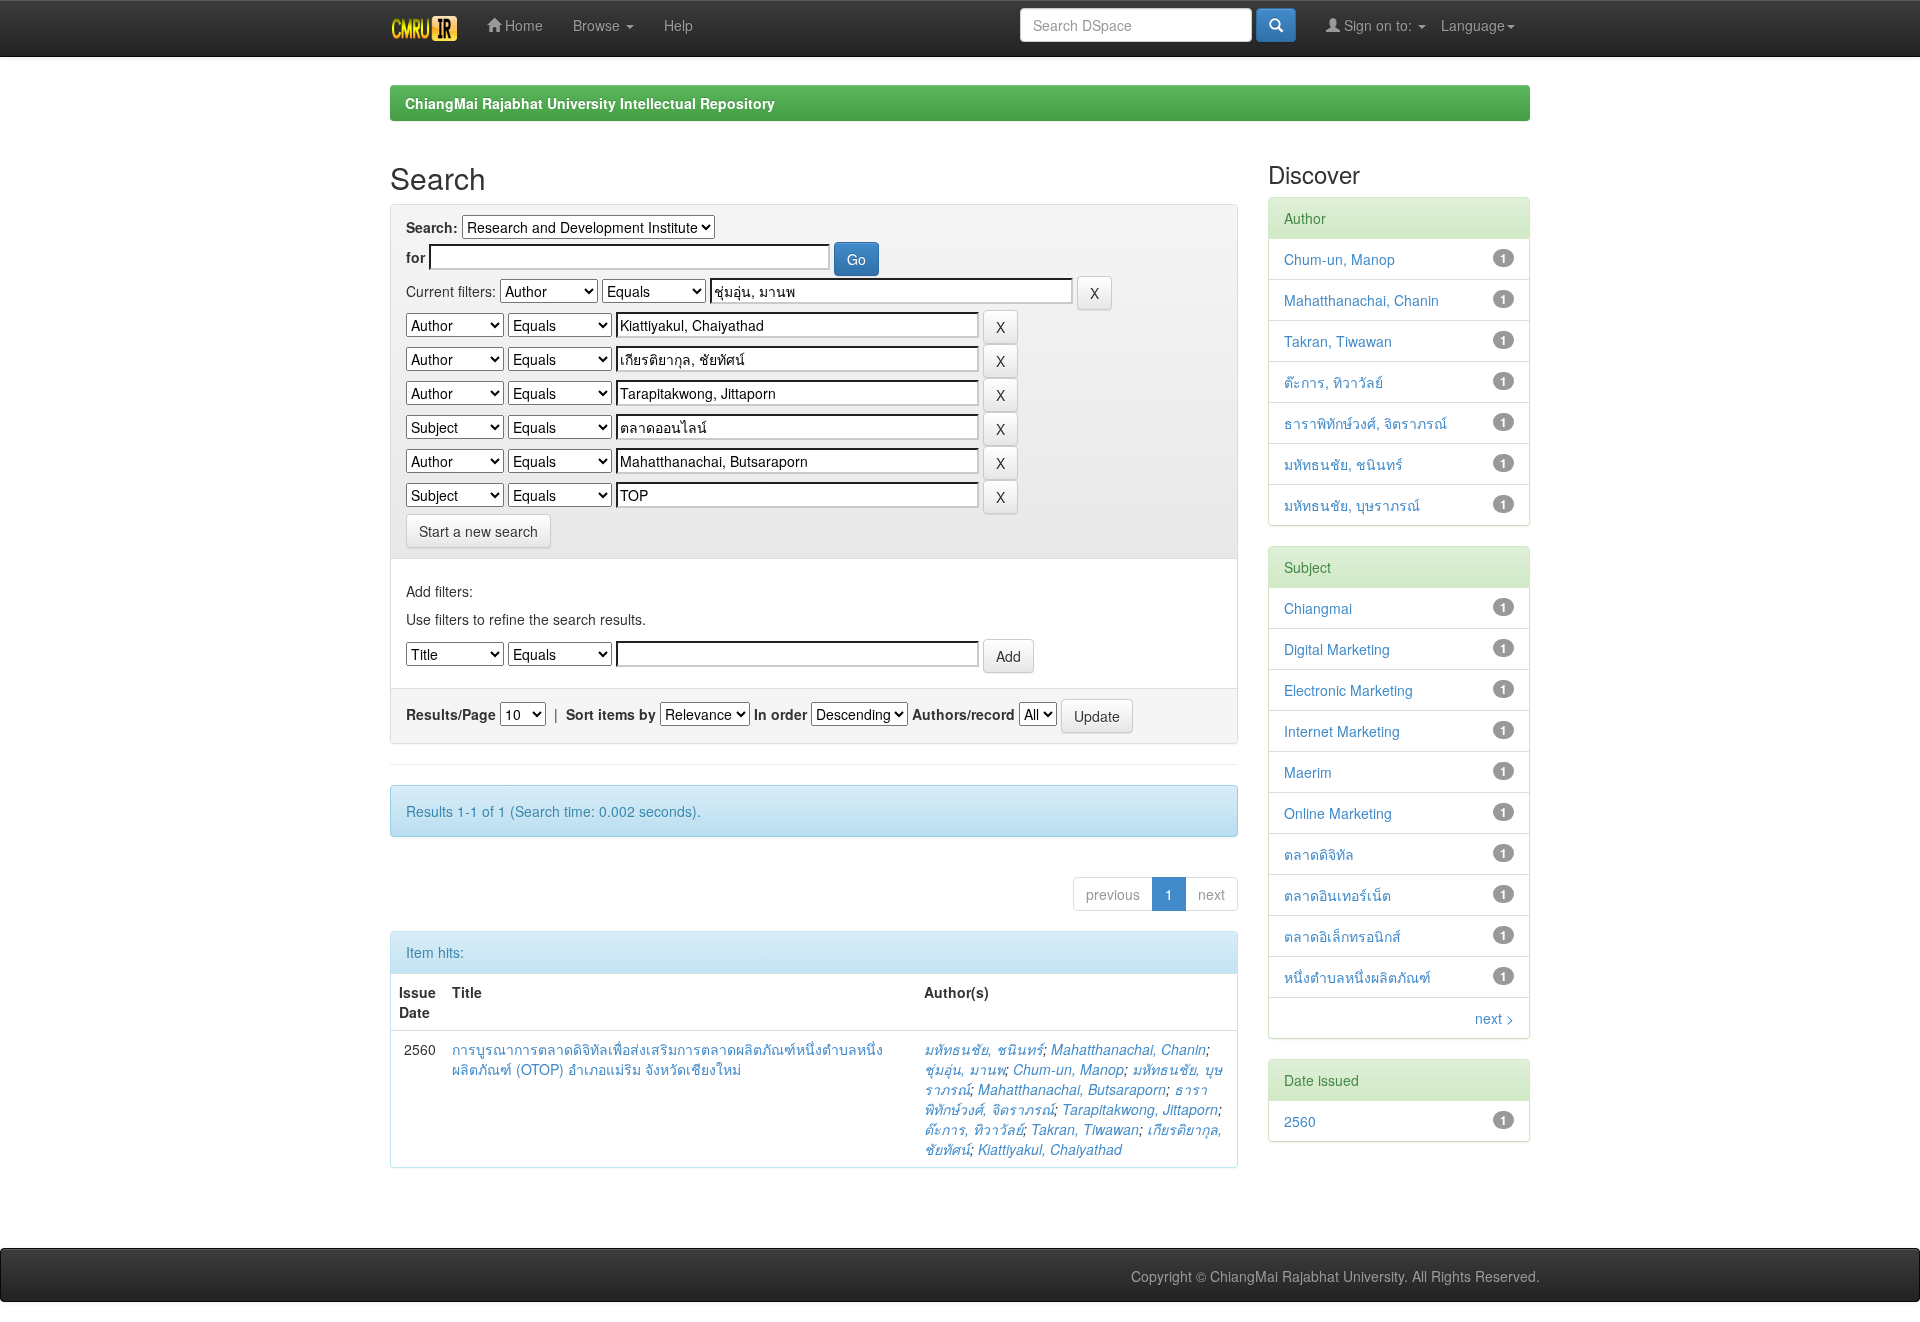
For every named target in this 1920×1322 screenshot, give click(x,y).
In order (780, 714)
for (415, 257)
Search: (432, 227)
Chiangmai (1318, 608)
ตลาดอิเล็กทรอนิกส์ (1342, 936)
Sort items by (611, 714)
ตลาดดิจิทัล (1319, 854)
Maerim (1308, 772)
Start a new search (478, 531)
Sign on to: (1378, 25)
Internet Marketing (1342, 731)
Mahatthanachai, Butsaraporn (1072, 1089)
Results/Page (451, 714)
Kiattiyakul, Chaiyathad (1050, 1149)
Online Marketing (1338, 813)
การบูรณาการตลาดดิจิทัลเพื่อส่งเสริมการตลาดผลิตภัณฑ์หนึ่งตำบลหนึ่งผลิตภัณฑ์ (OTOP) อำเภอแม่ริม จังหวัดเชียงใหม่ (667, 1059)
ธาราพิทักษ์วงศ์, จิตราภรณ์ (1365, 423)
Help (678, 25)
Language (1473, 25)
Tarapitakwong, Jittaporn (1140, 1109)
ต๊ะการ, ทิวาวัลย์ (973, 1129)
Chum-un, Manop (1068, 1069)
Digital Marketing (1337, 649)
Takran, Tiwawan (1085, 1129)
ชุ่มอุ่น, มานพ (964, 1069)
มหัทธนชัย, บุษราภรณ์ (1352, 505)
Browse (598, 25)
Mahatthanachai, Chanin (1128, 1049)
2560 (1300, 1121)
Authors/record (963, 714)
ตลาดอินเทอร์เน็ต (1337, 895)
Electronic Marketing (1348, 690)
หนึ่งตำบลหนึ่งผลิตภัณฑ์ (1357, 977)
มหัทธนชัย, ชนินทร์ (983, 1049)
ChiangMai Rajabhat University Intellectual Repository (590, 103)
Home (522, 25)
